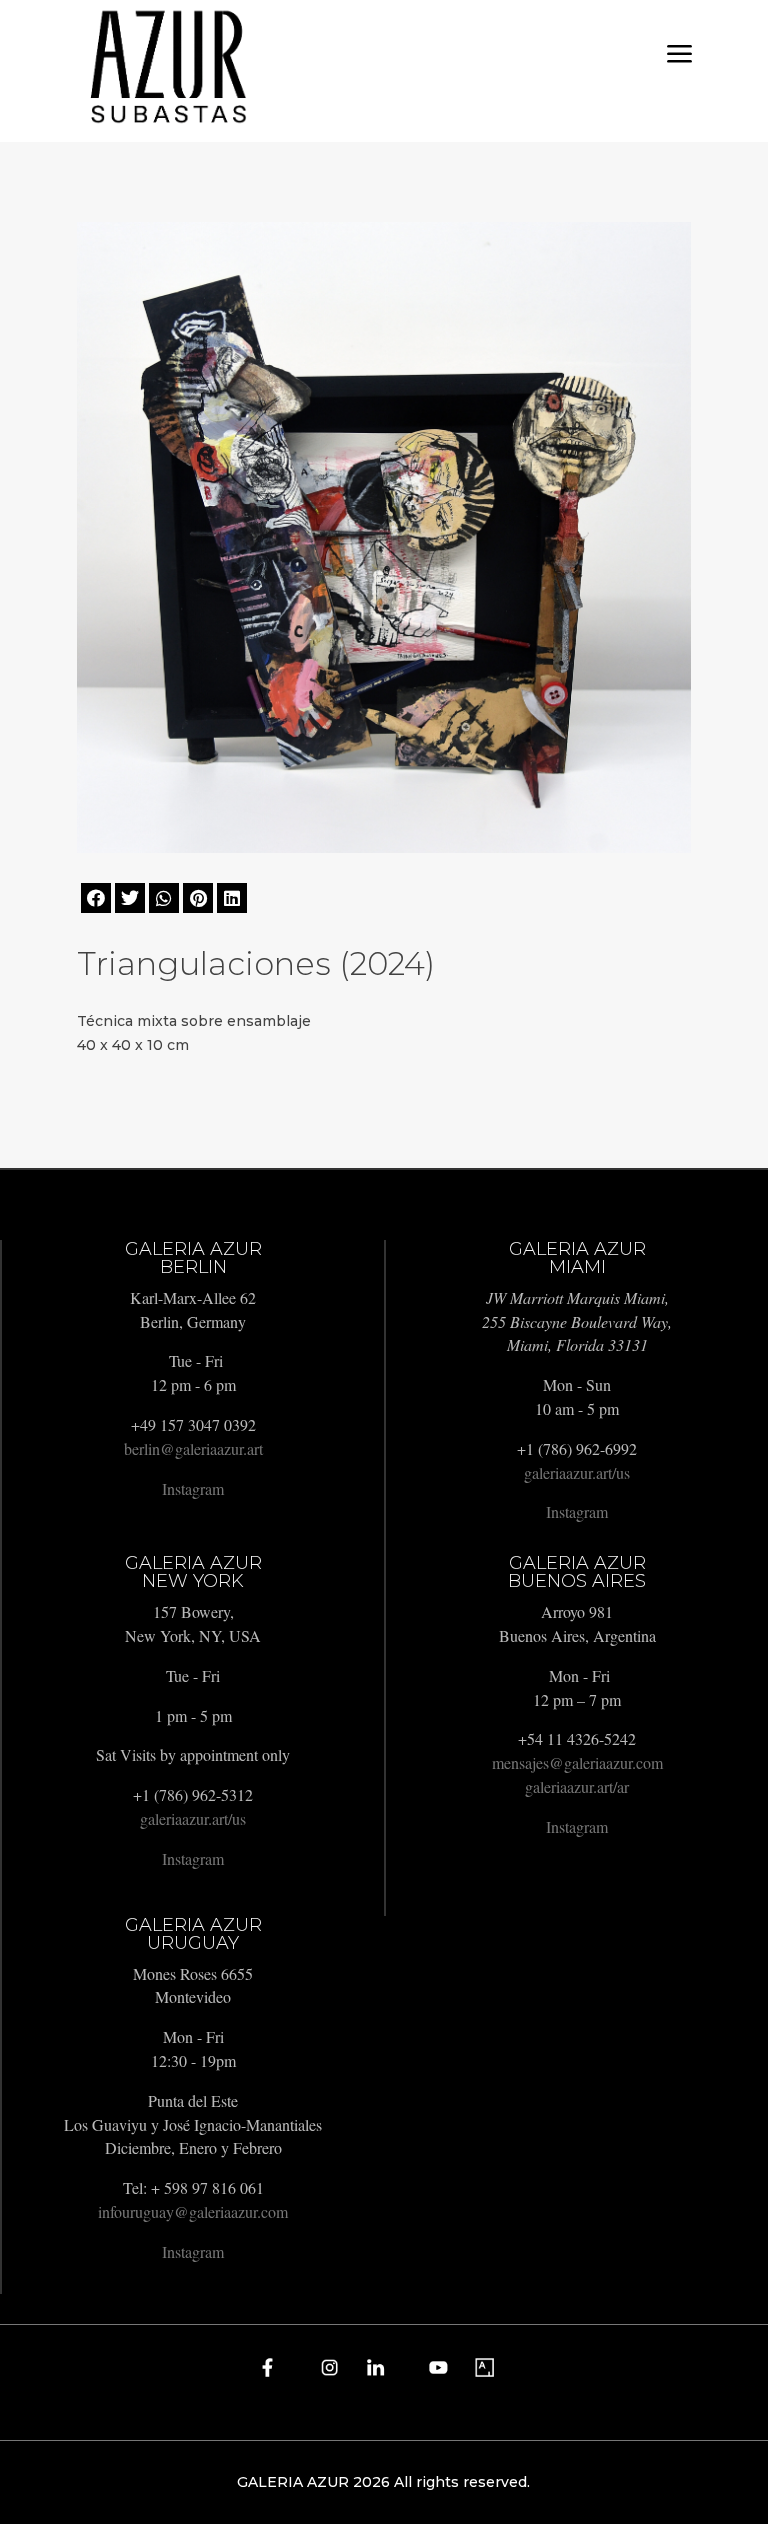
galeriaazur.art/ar (577, 1786)
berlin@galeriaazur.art (193, 1448)
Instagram (193, 1488)
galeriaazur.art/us (577, 1472)
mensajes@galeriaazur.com (577, 1762)
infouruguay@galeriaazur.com (193, 2211)
